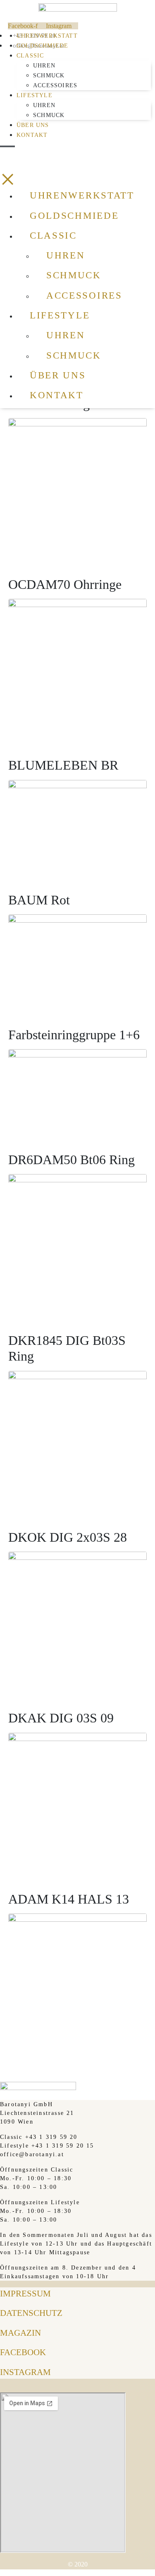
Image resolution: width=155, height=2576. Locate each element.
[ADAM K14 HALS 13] (77, 1982)
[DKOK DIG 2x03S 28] (77, 1620)
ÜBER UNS (33, 125)
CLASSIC (30, 56)
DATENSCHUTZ (31, 2313)
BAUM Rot (39, 900)
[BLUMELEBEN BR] (77, 825)
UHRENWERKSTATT (47, 36)
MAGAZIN (20, 2333)
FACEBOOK (23, 2352)
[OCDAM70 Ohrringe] (77, 667)
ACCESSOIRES (55, 85)
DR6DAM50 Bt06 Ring (72, 1160)
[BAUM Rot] (77, 960)
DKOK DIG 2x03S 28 (68, 1537)
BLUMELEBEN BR (63, 765)
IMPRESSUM (25, 2294)
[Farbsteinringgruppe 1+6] (77, 1090)
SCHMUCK (49, 75)
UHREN (44, 66)
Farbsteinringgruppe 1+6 (74, 1035)
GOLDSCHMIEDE (42, 46)
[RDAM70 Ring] (77, 487)
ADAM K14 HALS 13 (69, 1899)
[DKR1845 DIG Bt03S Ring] (77, 1439)
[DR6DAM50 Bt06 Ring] (77, 1243)
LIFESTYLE (35, 95)
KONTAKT (32, 135)
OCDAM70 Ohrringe (65, 584)
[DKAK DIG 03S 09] (77, 1801)
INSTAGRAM (25, 2372)
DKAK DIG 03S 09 (61, 1718)
